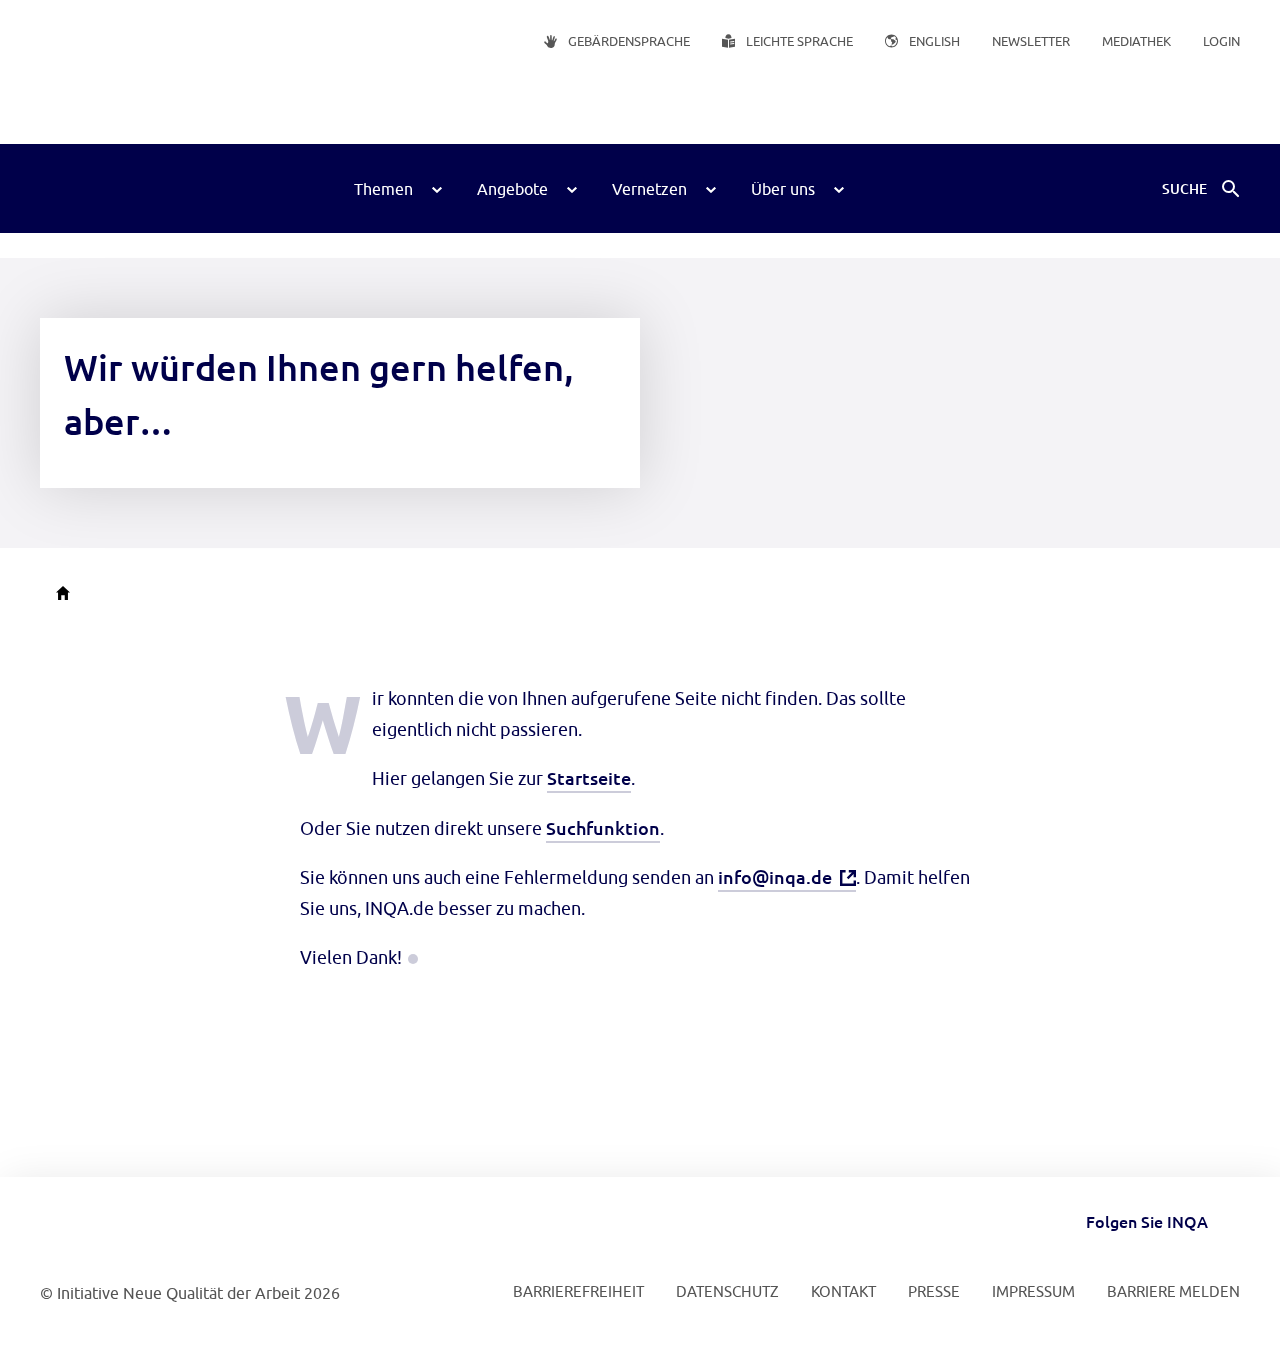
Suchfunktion (603, 827)
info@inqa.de (775, 876)
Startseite (589, 777)
